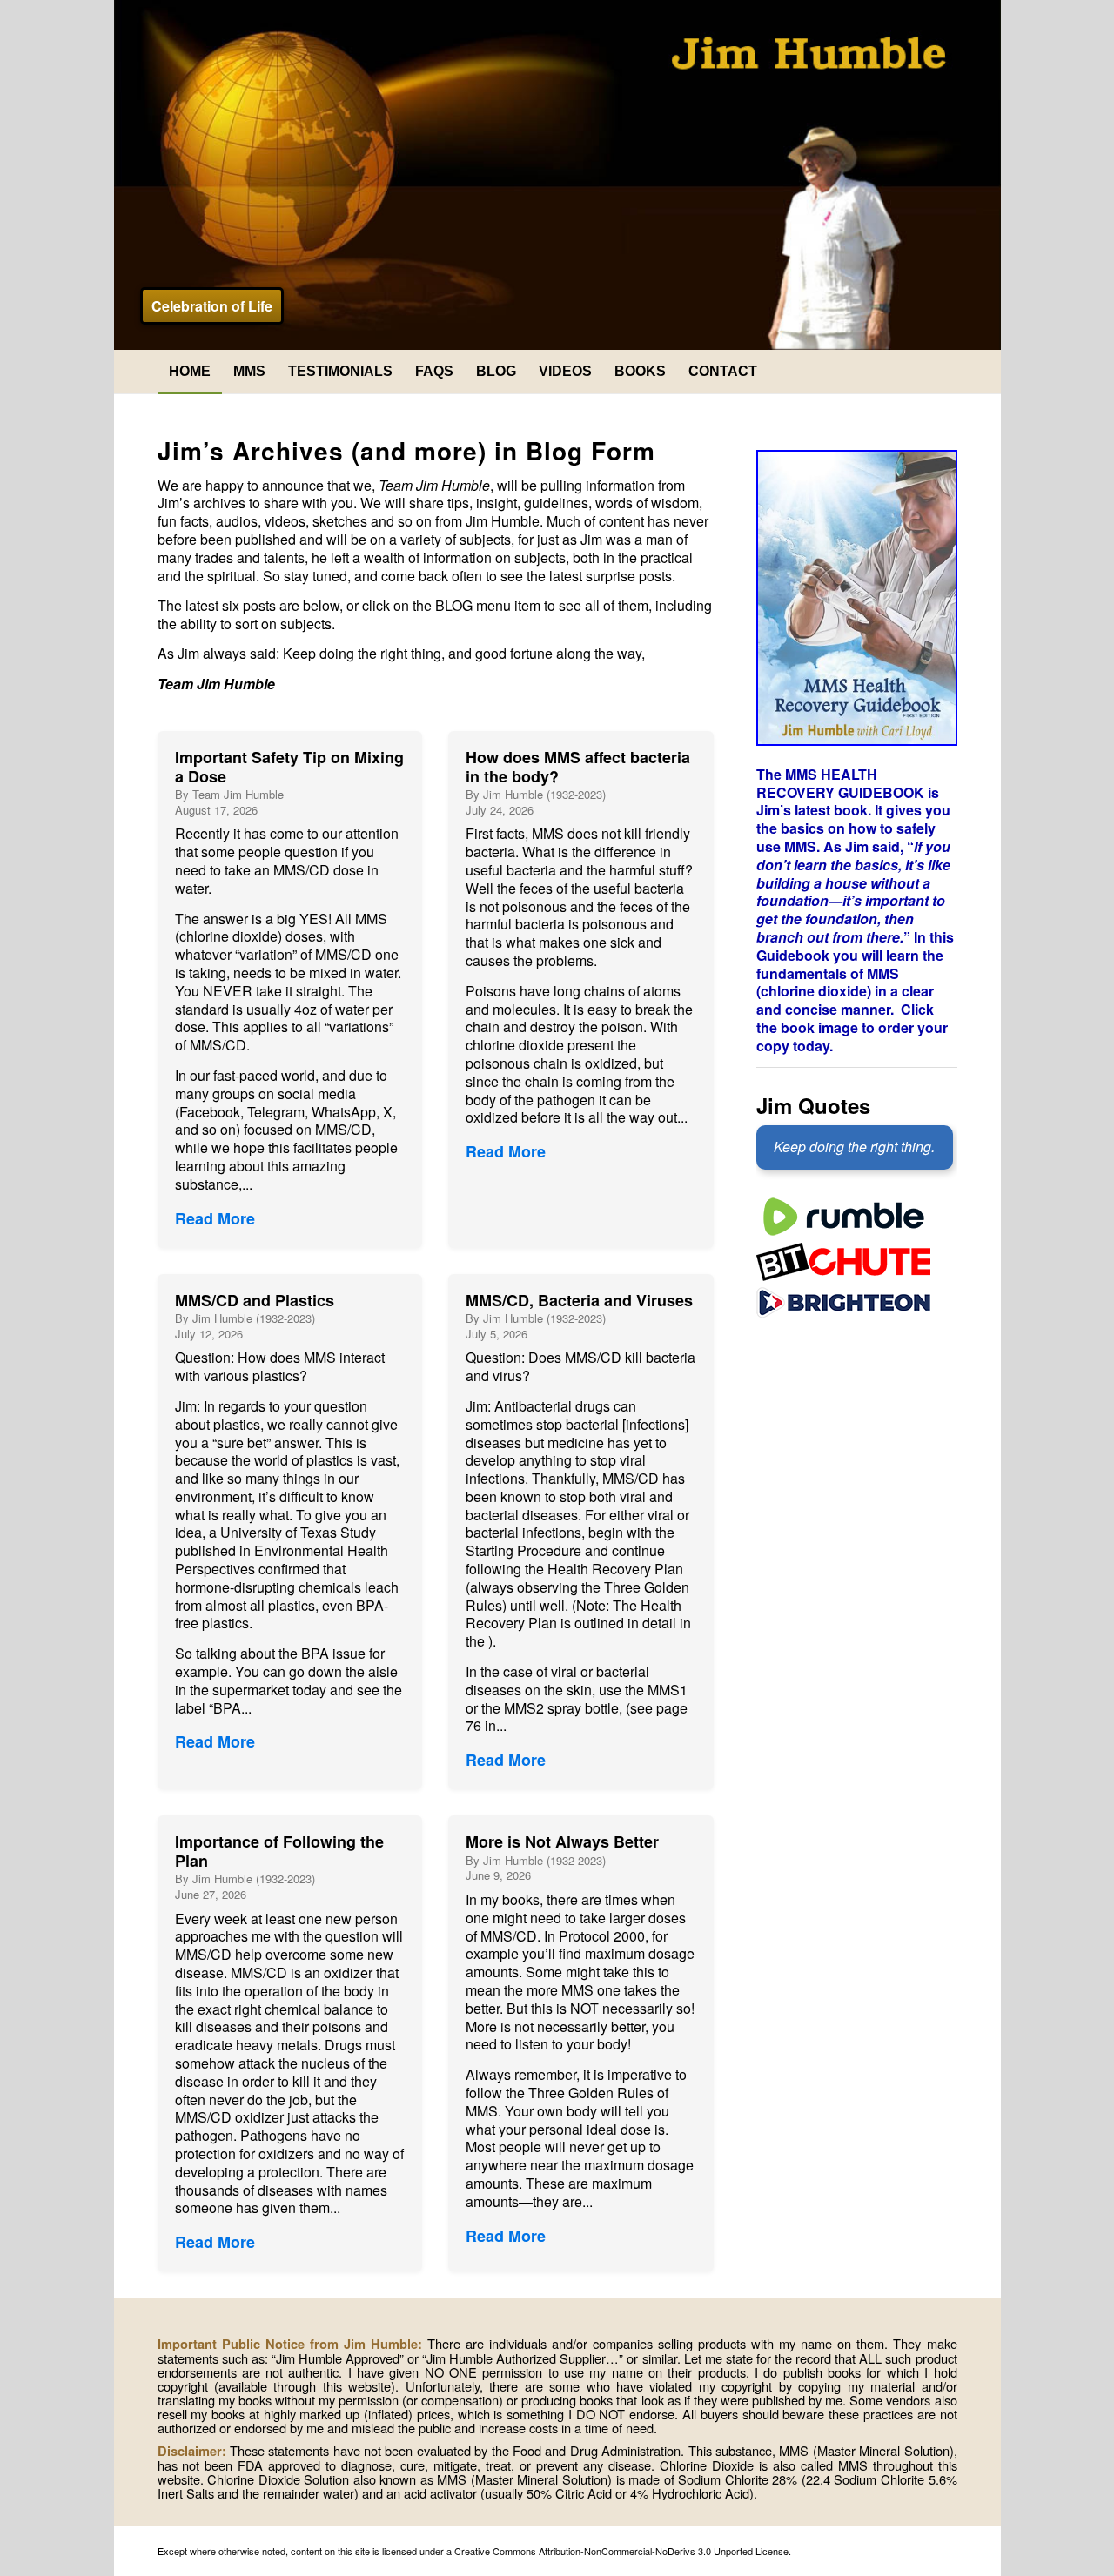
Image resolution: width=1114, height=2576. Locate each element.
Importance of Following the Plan (279, 1851)
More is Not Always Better (562, 1841)
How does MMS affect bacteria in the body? (578, 767)
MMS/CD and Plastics (255, 1300)
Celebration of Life (212, 306)
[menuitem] (190, 372)
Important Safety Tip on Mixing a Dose (289, 767)
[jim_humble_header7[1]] (557, 175)
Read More (215, 1218)
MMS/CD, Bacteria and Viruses (579, 1300)
